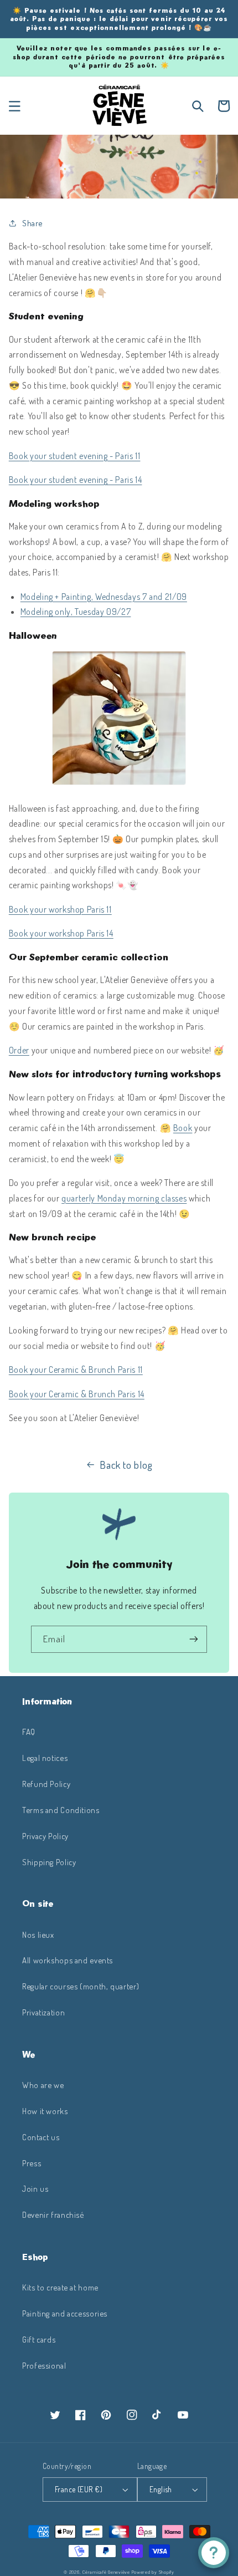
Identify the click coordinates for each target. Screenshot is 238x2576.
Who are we (43, 2085)
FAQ (29, 1732)
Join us (35, 2188)
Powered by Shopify (153, 2572)
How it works (45, 2111)
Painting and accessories (65, 2313)
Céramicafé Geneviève (106, 2572)
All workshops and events (68, 1960)
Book (183, 1128)
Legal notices (45, 1758)
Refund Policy (46, 1784)
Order (19, 1050)
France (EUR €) (79, 2489)
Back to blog (126, 1465)
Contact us (41, 2137)
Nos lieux (38, 1934)
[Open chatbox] (214, 2553)
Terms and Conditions (61, 1810)
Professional (44, 2365)
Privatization (43, 2012)
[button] (14, 106)
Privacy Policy (45, 1836)
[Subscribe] (194, 1639)
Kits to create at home (60, 2287)
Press (32, 2163)
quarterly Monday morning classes (124, 1198)
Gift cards (39, 2339)
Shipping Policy (49, 1862)
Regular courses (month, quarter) (81, 1986)
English (161, 2489)
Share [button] (32, 223)
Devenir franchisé (53, 2214)
